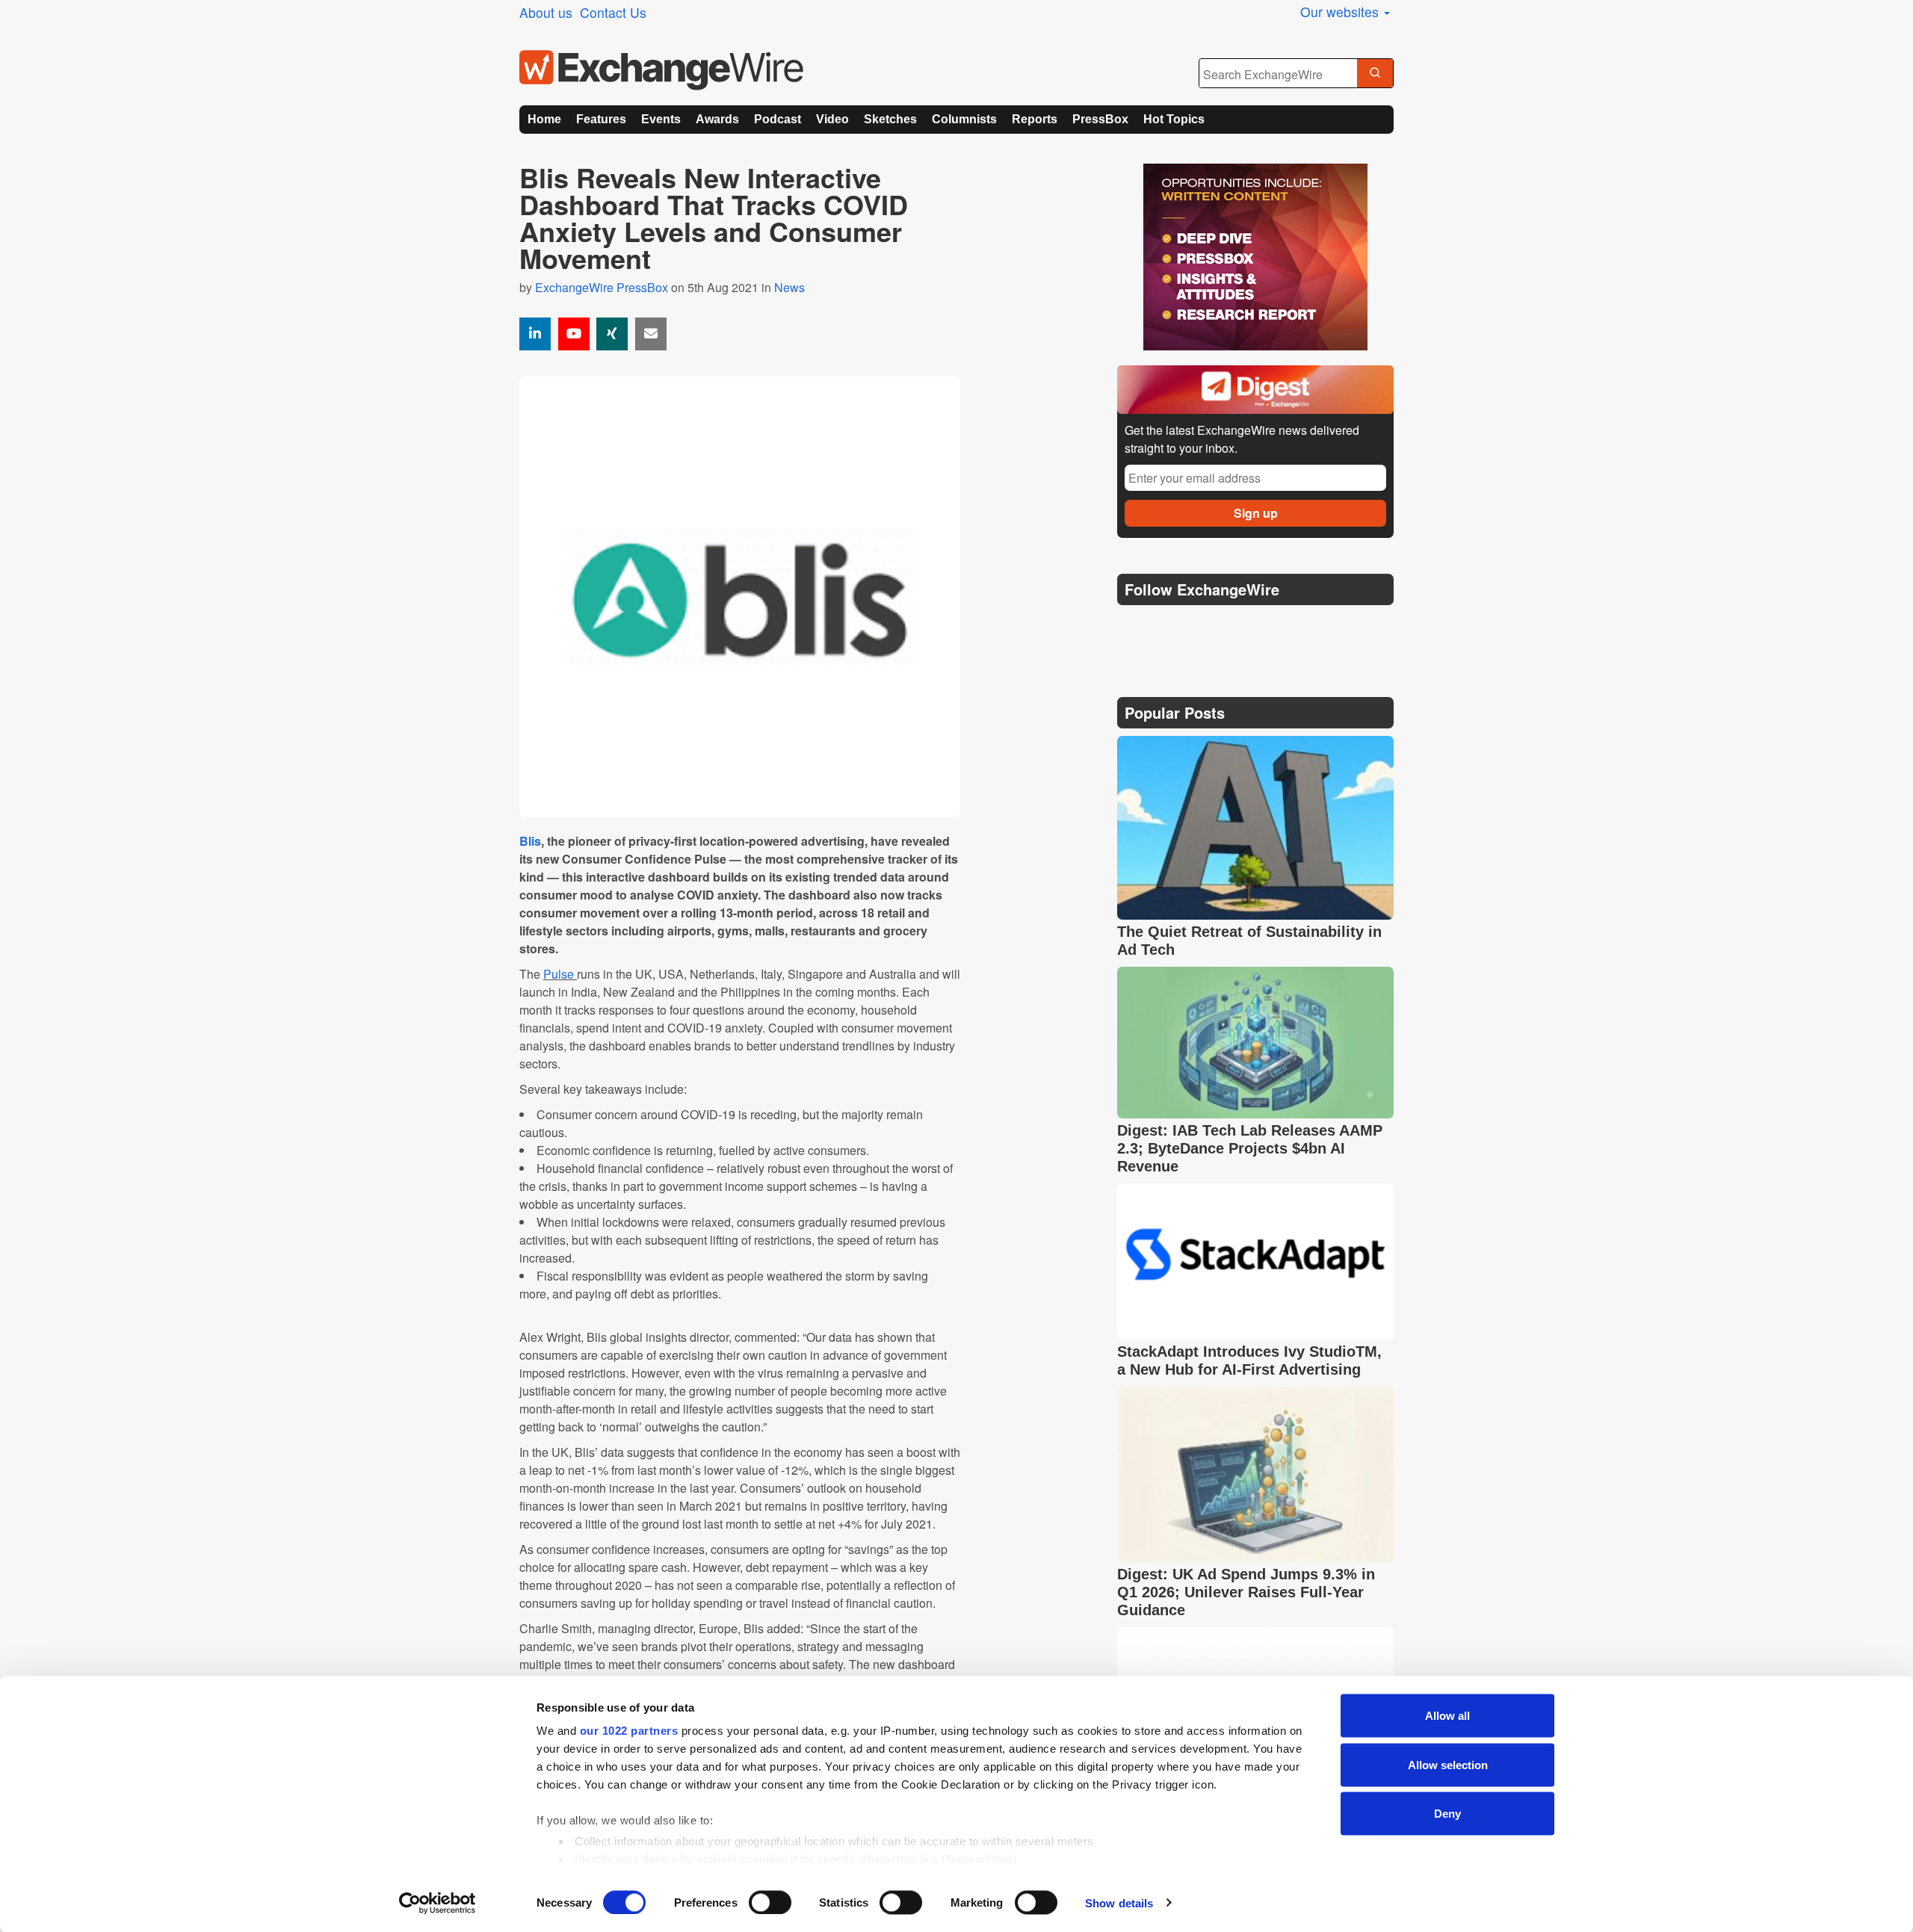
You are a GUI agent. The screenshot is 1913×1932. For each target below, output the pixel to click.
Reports (1035, 119)
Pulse (559, 974)
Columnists (964, 119)
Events (661, 119)
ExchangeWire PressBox (602, 287)
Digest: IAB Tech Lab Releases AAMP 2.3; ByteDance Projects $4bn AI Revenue (1250, 1148)
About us (546, 12)
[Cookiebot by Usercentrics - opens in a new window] (438, 1903)
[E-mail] (651, 334)
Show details (1119, 1902)
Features (601, 119)
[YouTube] (574, 334)
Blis (530, 841)
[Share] (535, 334)
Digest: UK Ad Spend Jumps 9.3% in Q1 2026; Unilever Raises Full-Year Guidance (1246, 1592)
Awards (717, 119)
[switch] (770, 1902)
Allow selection (1448, 1764)
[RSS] (1274, 627)
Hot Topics (1174, 119)
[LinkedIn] (1239, 627)
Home (544, 119)
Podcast (778, 119)
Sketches (890, 119)
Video (832, 119)
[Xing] (612, 334)
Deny (1447, 1814)
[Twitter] (1167, 627)
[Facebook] (1203, 627)
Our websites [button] (1341, 12)
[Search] (1375, 74)
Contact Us (613, 12)
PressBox (1100, 119)
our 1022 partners (629, 1731)
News (789, 287)
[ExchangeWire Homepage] (661, 70)
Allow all (1447, 1716)
